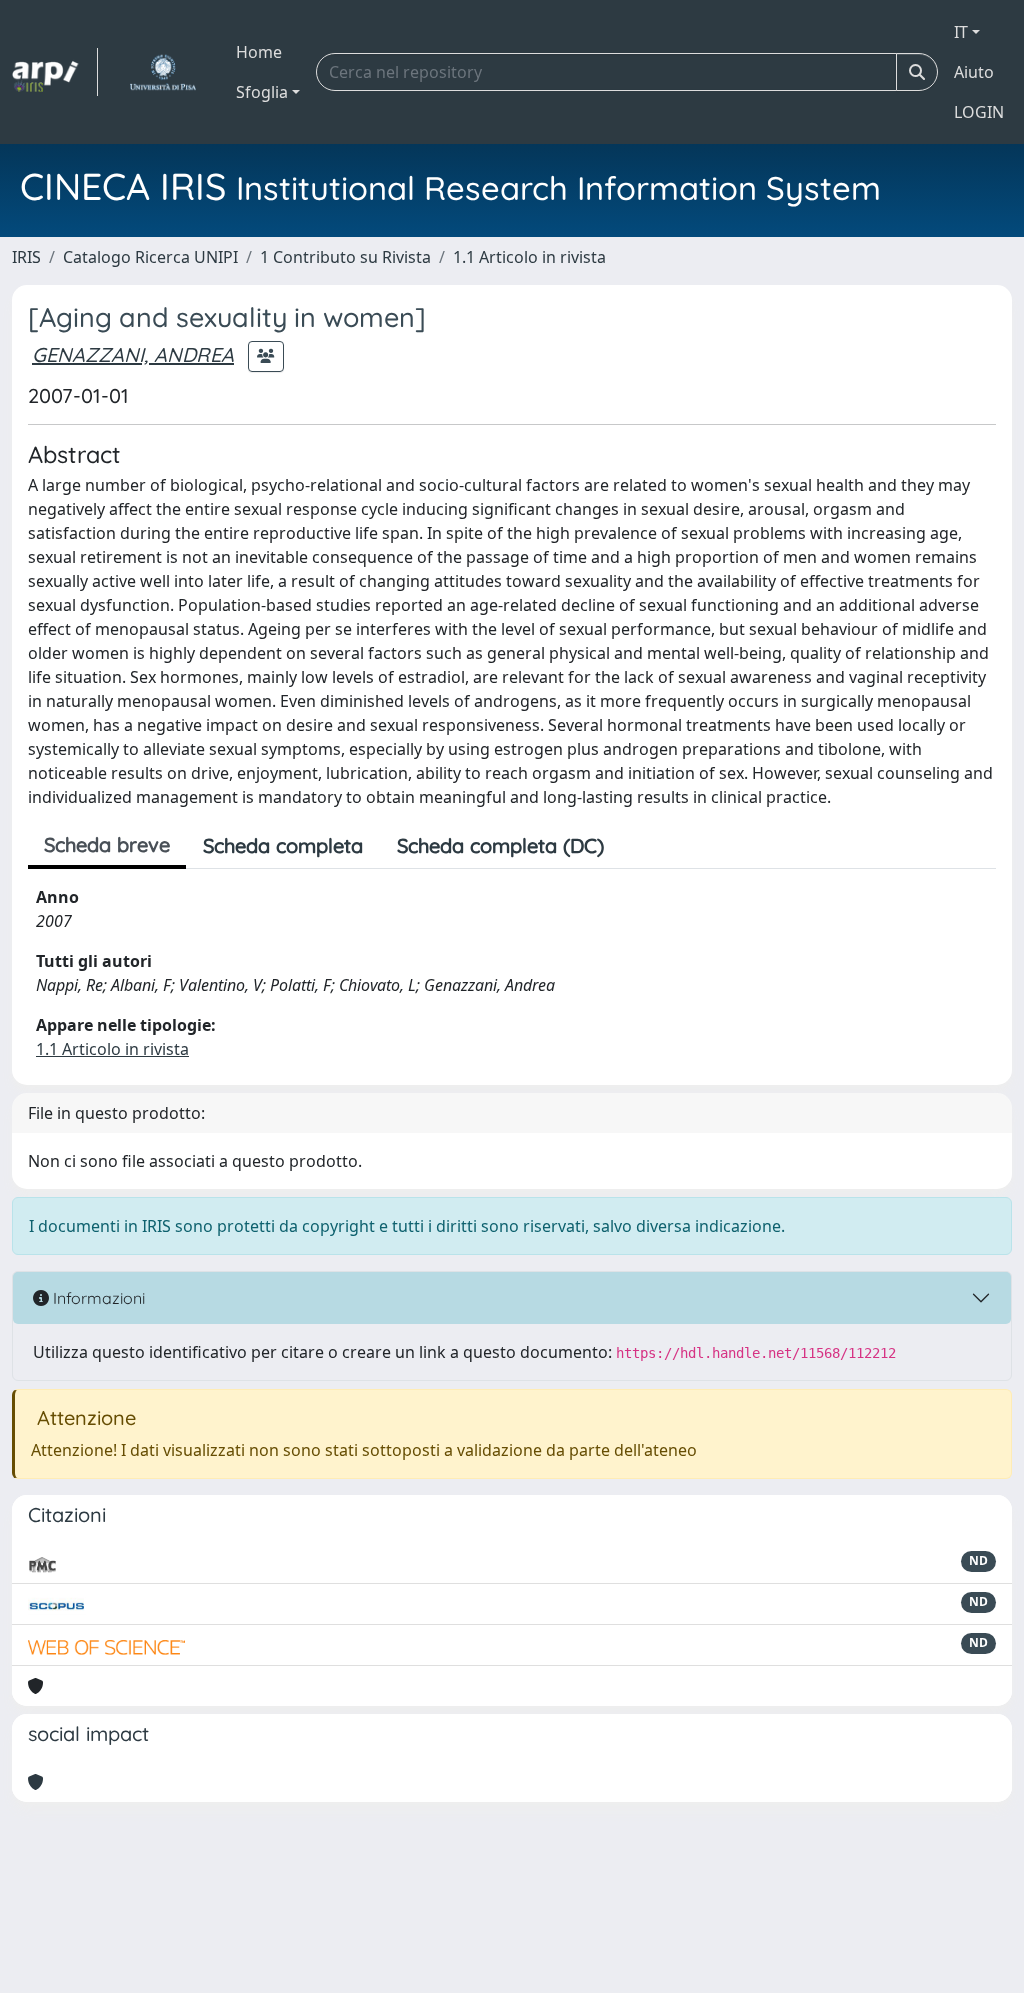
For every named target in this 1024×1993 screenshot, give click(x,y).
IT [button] (961, 32)
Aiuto (974, 72)
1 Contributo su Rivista (345, 257)
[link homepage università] (162, 72)
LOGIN (979, 112)
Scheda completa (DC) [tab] (500, 845)
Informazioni (97, 1298)
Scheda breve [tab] (107, 844)
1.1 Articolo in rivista (529, 257)
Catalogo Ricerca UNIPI (150, 257)
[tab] (638, 846)
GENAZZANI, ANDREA (133, 354)
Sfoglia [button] (262, 92)
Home (259, 52)
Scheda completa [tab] (283, 845)
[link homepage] (55, 72)
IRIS (26, 257)
